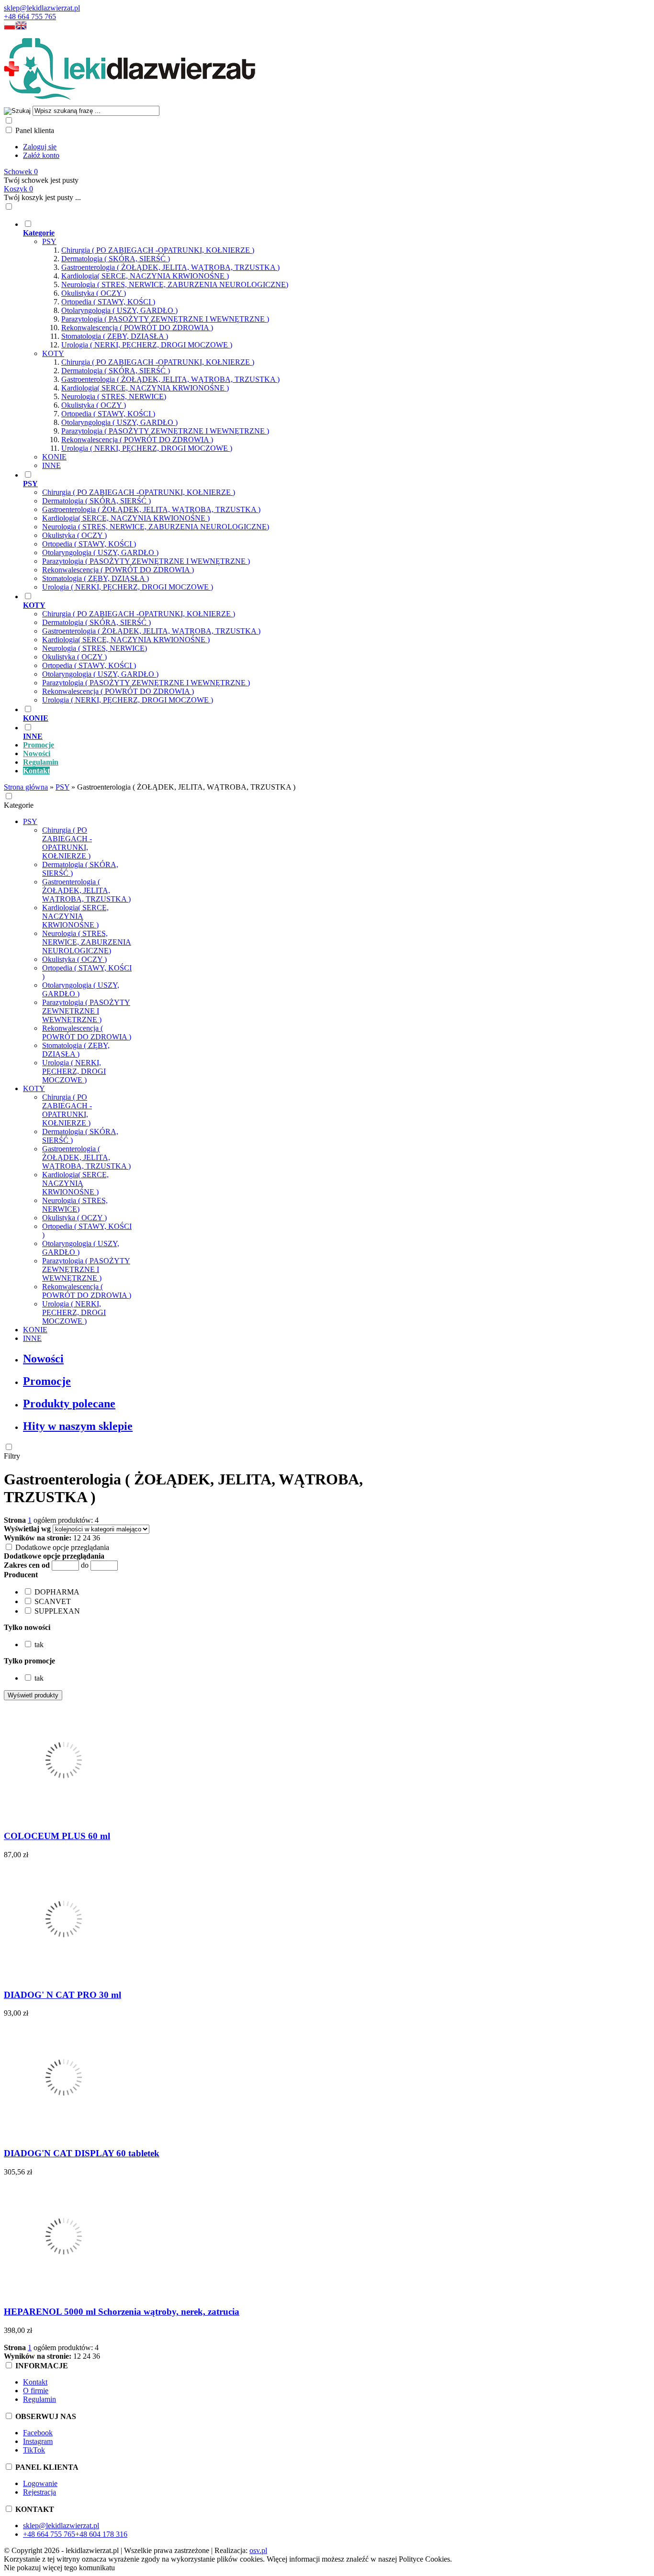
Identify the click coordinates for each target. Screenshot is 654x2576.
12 (77, 1538)
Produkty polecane (69, 1404)
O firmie (36, 2391)
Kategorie (19, 805)
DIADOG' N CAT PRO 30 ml (62, 1995)
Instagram (38, 2441)
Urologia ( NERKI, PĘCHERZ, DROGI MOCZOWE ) (147, 345)
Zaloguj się (40, 147)
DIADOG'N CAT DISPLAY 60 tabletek (82, 2153)
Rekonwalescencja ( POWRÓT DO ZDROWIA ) (137, 328)
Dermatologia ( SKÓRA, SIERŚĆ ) (116, 259)
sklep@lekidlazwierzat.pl (42, 8)
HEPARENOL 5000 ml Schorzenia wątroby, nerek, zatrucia (122, 2312)
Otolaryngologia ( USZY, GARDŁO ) (119, 310)
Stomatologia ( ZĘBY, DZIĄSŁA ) (115, 336)
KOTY (53, 353)
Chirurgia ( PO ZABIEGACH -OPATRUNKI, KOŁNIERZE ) (158, 250)
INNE (51, 465)
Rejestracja (39, 2492)
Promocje (47, 1381)
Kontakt (35, 2382)
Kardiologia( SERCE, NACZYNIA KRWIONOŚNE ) (145, 276)
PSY (49, 241)
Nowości (43, 1359)
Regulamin (39, 2399)
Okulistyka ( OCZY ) (94, 293)
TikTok (34, 2450)
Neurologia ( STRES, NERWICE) (114, 396)
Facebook (38, 2433)
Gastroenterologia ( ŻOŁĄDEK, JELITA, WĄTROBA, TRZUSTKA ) (170, 267)
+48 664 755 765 (30, 17)
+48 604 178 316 (101, 2534)
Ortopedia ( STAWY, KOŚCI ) (108, 302)
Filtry (12, 1456)
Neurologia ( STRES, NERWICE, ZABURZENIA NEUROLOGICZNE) (175, 284)
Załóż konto (41, 155)
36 (96, 1538)
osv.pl (258, 2550)
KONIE (54, 457)
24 (87, 1538)
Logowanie (40, 2483)
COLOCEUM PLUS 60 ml (57, 1836)
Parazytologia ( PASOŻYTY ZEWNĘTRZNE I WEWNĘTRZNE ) (165, 319)
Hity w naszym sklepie (78, 1426)
